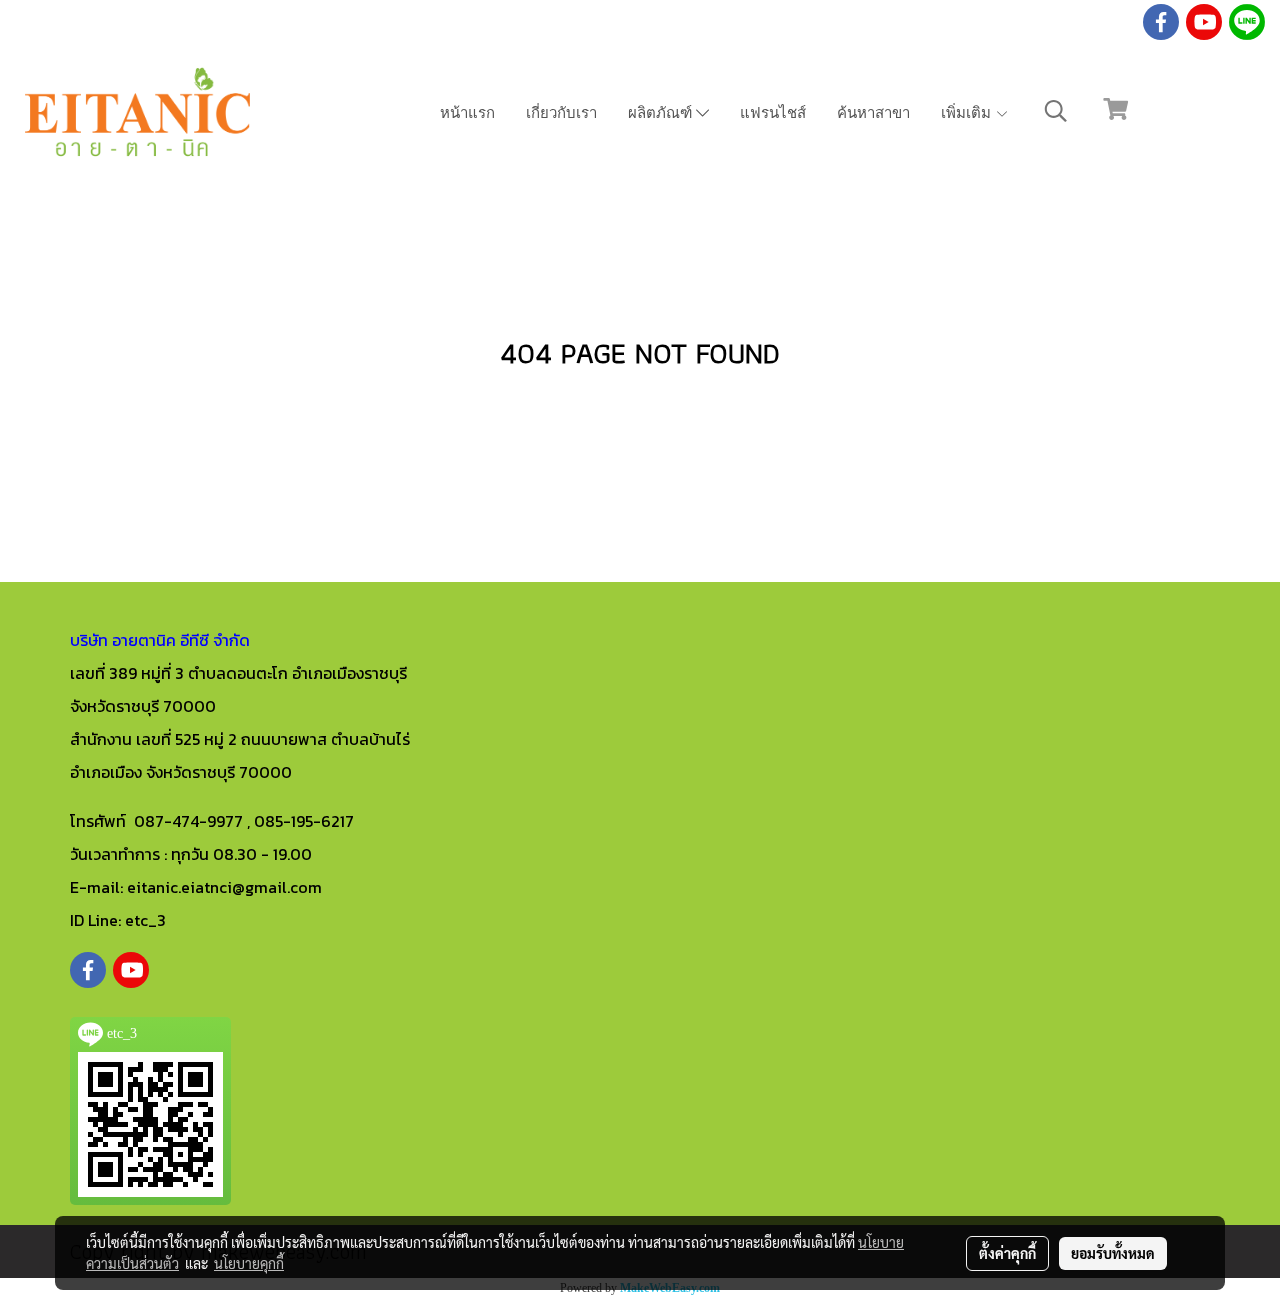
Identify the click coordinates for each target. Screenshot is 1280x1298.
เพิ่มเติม (968, 111)
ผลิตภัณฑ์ (662, 111)
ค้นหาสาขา (873, 111)
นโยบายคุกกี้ (249, 1263)
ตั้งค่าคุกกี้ (1007, 1253)
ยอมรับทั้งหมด (1113, 1253)
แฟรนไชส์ (773, 111)
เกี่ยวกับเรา (561, 111)
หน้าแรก (467, 111)
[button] (1056, 111)
